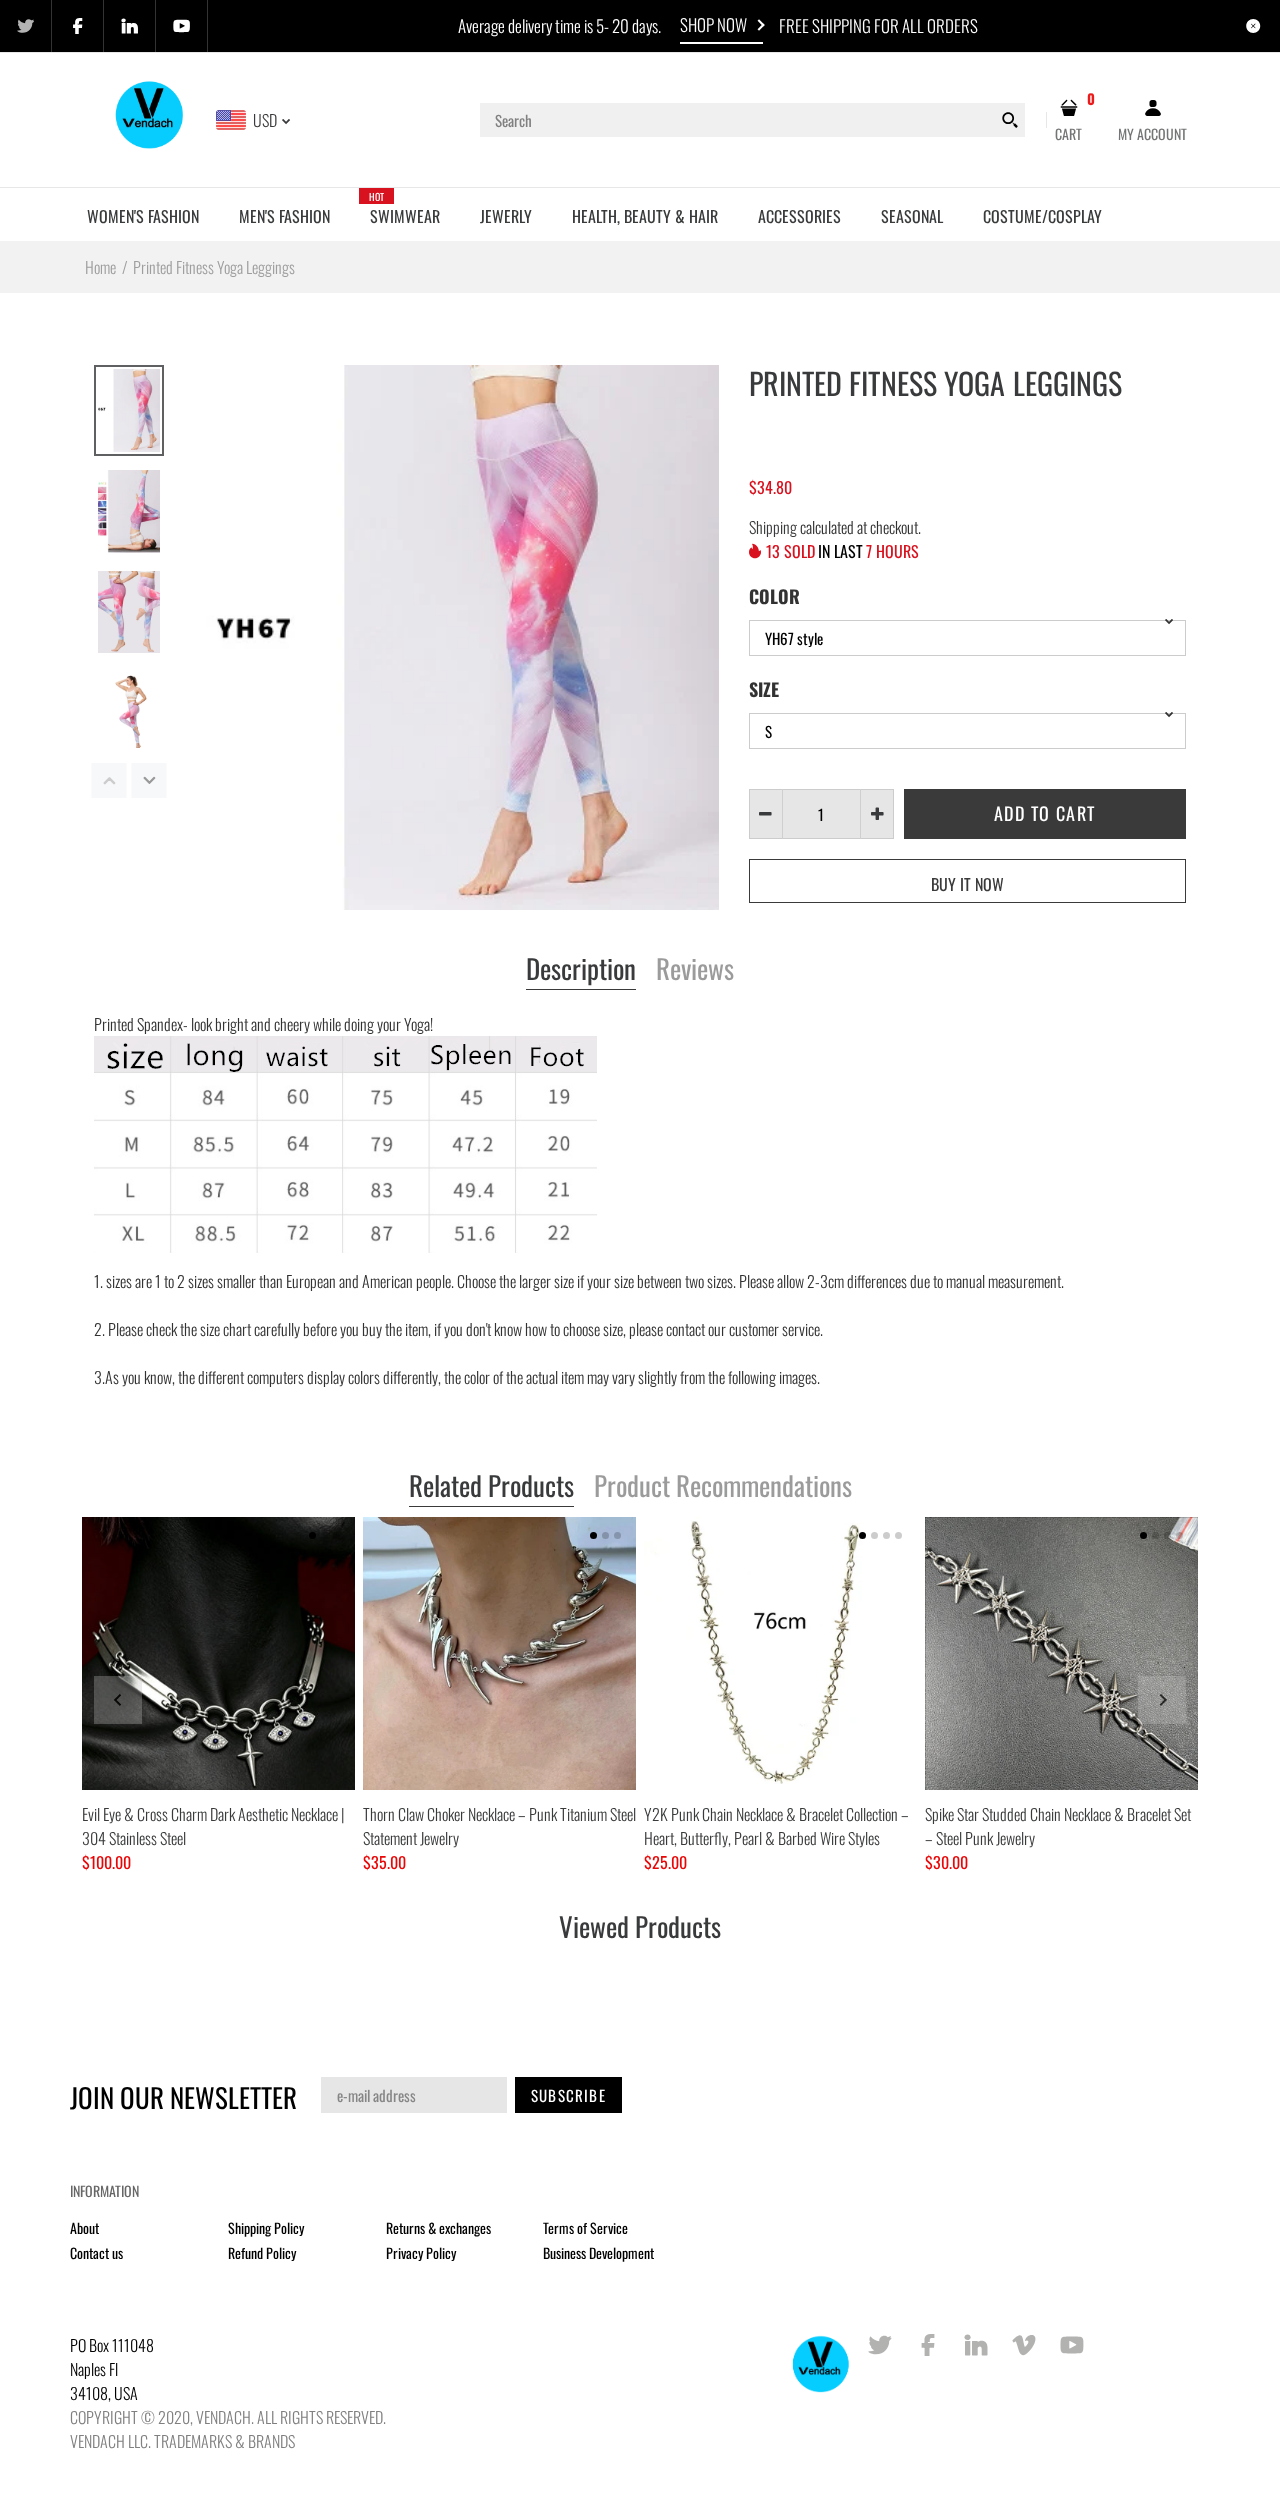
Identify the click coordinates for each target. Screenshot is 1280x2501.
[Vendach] (150, 118)
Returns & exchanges (438, 2227)
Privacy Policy (421, 2252)
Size (764, 689)
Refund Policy (262, 2252)
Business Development (598, 2252)
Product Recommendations (723, 1487)
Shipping (773, 527)
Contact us (96, 2252)
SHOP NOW (713, 24)
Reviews (695, 970)
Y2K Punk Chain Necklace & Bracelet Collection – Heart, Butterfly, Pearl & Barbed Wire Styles (776, 1826)
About (84, 2227)
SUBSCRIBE (568, 2095)
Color (774, 596)
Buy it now (967, 884)
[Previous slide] (118, 1700)
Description (581, 970)
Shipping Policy (266, 2227)
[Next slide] (1162, 1700)
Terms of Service (585, 2227)
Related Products (491, 1487)
